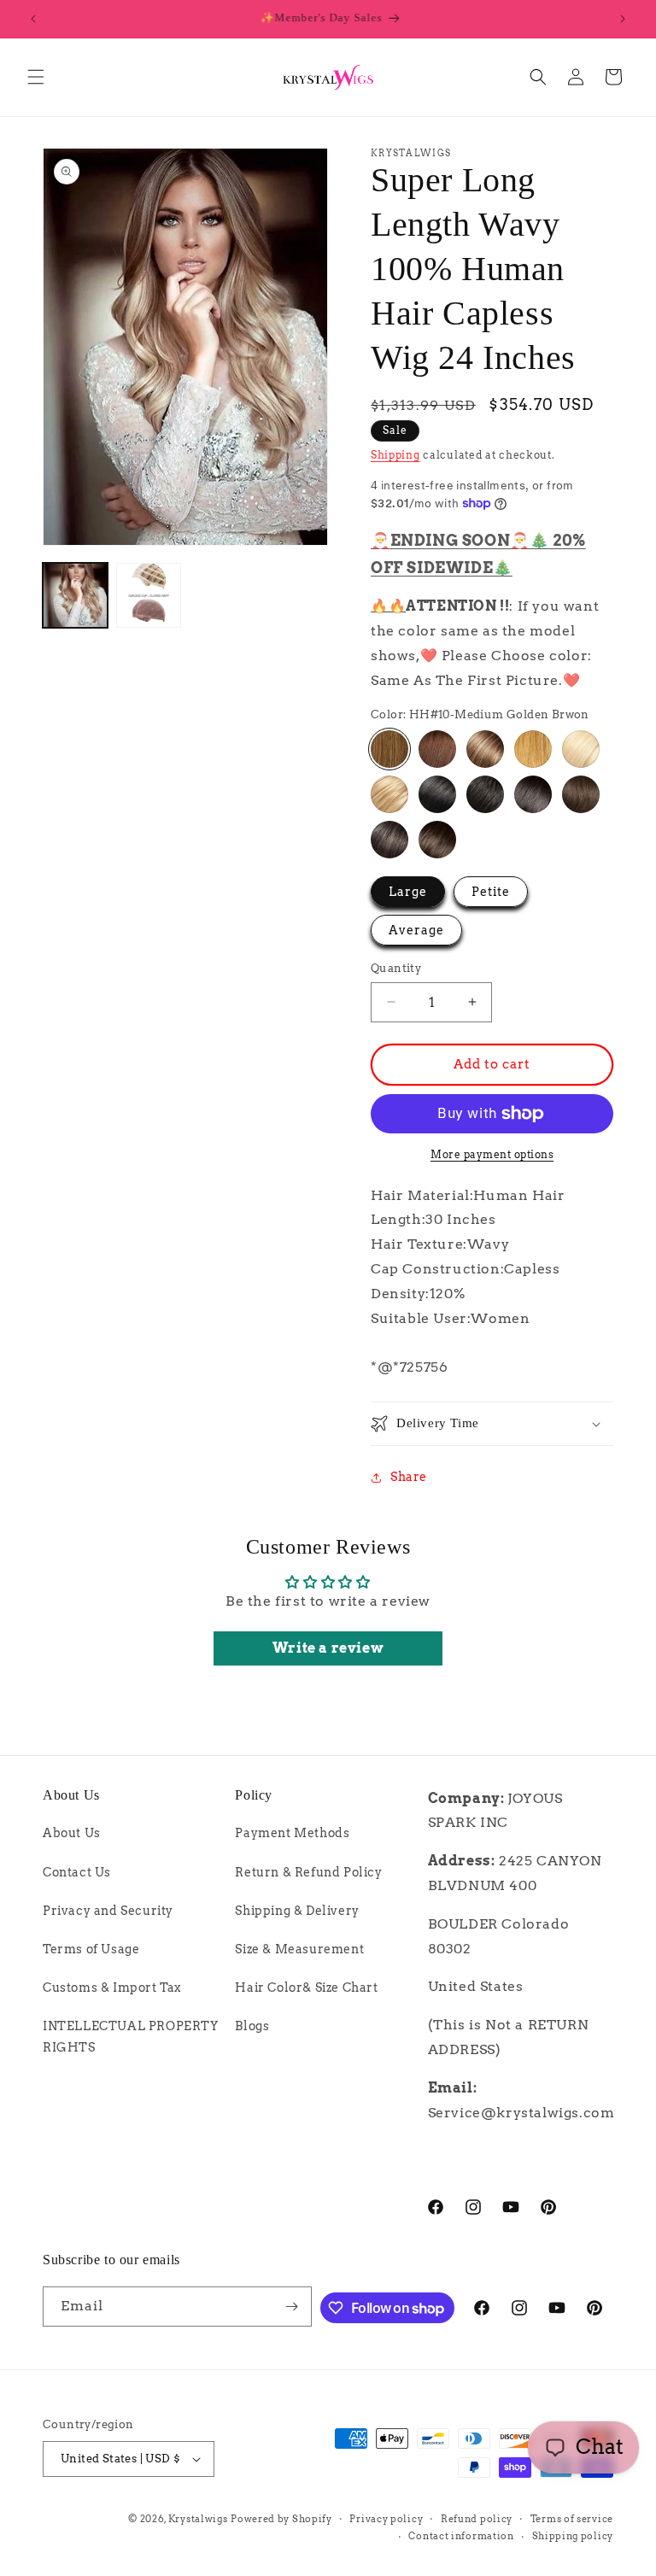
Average (416, 930)
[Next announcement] (623, 19)
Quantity (396, 968)
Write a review (328, 1648)
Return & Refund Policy (308, 1872)
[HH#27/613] (389, 794)
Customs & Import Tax (112, 1988)
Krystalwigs (198, 2519)
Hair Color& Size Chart (306, 1988)
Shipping (395, 455)
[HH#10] (389, 749)
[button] (36, 77)
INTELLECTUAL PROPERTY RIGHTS (131, 2037)
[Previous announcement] (33, 19)
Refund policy (477, 2519)
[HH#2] (533, 794)
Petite (491, 892)
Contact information (461, 2536)
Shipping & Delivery (297, 1911)
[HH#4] (581, 794)
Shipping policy (573, 2536)
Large (408, 892)
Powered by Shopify (281, 2519)
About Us (72, 1833)
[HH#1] (437, 794)
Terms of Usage (91, 1949)
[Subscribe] (292, 2307)
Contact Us (77, 1872)
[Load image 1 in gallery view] (75, 595)
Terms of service (572, 2519)
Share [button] (409, 1477)
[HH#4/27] (437, 840)
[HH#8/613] (485, 749)
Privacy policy (386, 2519)
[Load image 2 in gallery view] (149, 595)
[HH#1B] (485, 794)
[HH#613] (581, 749)
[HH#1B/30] (389, 840)
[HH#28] (533, 749)
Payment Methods (292, 1833)
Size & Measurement (299, 1949)
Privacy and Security (108, 1911)
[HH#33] (437, 749)
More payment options (492, 1154)
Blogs (252, 2026)
